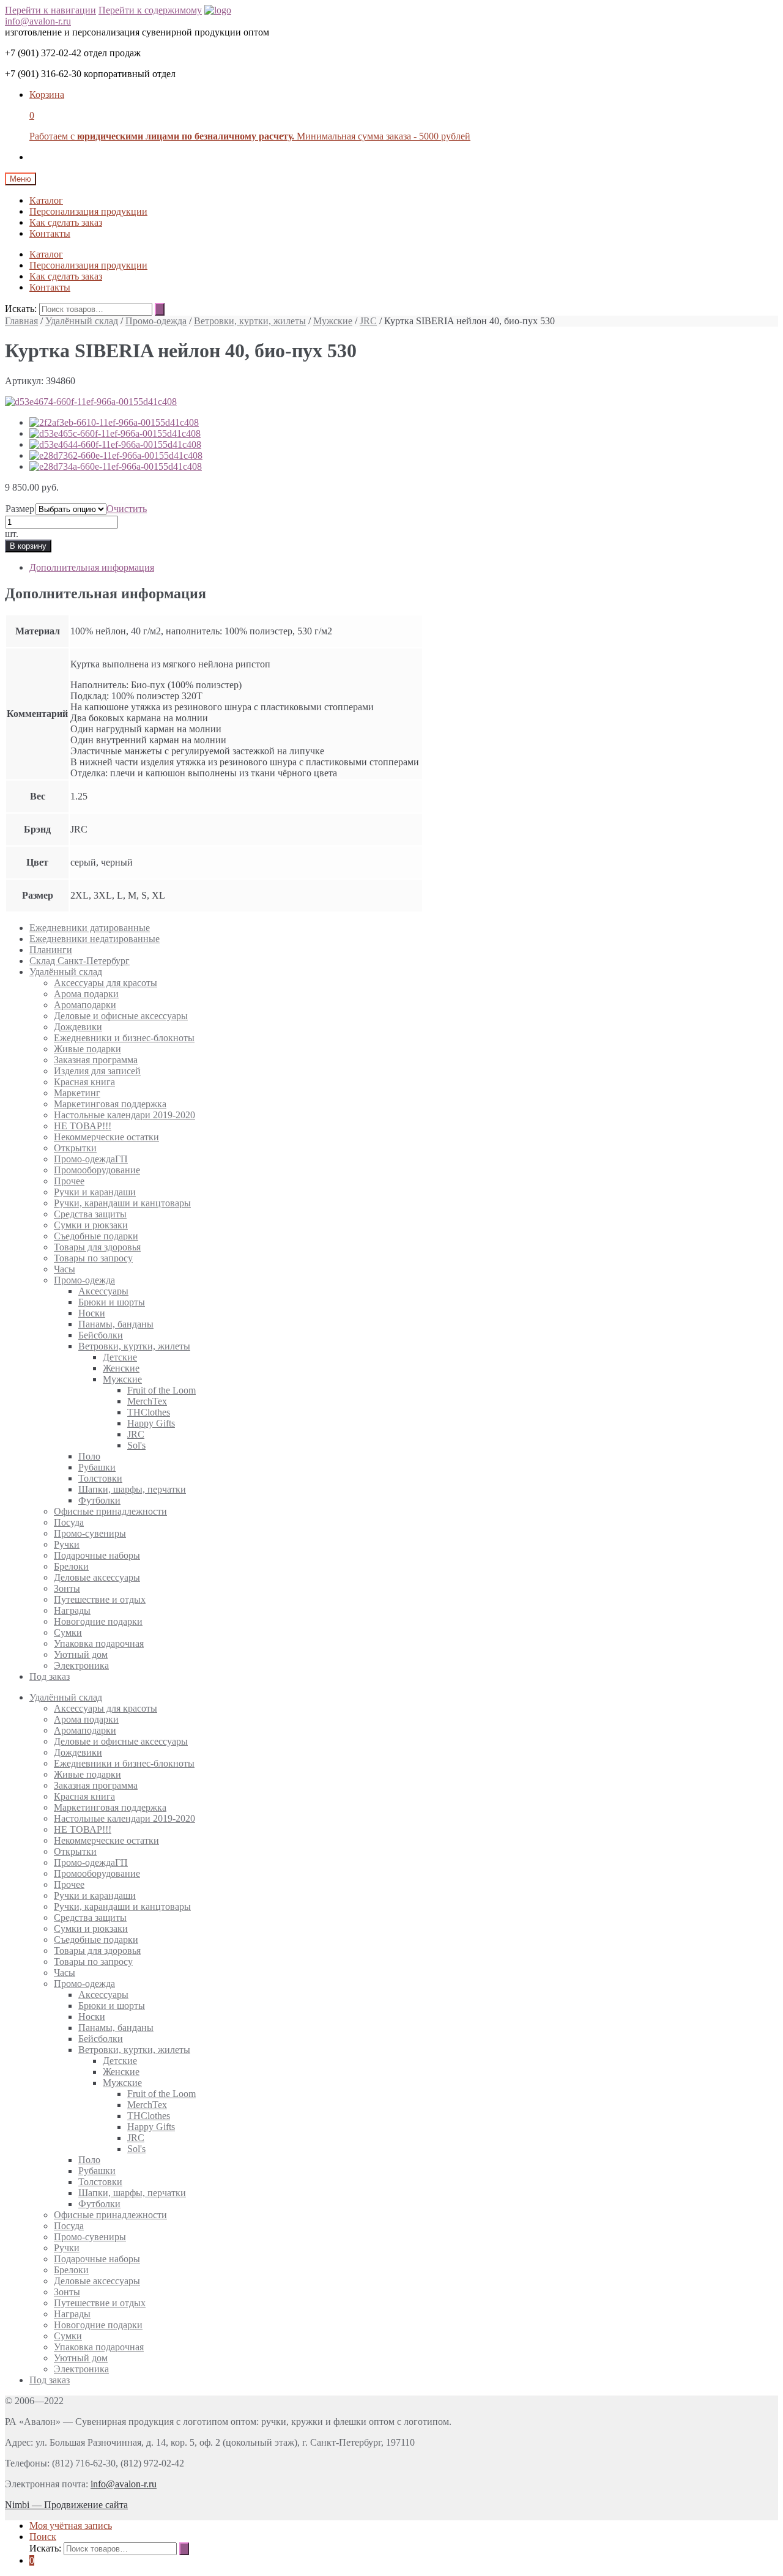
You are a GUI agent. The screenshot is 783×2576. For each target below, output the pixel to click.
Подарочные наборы (97, 1555)
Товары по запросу (93, 1258)
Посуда (69, 1522)
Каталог (46, 200)
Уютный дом (81, 1654)
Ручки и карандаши (95, 1192)
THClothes (149, 1412)
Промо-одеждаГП (91, 1159)
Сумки (68, 1632)
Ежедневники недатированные (95, 939)
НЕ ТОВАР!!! (83, 1126)
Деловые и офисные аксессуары (121, 1016)
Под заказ (50, 1676)
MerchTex (147, 1401)
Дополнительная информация (92, 567)
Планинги (51, 950)
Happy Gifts (151, 1423)
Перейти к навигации (50, 10)
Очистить (127, 509)
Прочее (69, 1181)
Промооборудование (97, 1170)
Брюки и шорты (112, 1302)
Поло (89, 1456)
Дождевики (78, 1027)
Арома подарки (86, 994)
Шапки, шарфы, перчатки (132, 1489)
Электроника (81, 1665)
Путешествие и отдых (100, 1599)
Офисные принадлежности (110, 1511)
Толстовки (100, 1478)
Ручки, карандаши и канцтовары (122, 1203)
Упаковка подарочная (99, 1643)
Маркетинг (77, 1093)
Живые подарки (87, 1049)
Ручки (67, 1544)
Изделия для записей (97, 1071)
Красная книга (84, 1082)
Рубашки (97, 1467)
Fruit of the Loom (161, 1390)
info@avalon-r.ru (38, 21)
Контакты (50, 233)
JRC (368, 321)
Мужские (333, 321)
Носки (92, 1313)
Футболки (99, 1500)
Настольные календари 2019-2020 (124, 1115)
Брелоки (71, 1566)
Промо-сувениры (90, 1533)
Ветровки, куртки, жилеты (250, 321)
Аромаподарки (85, 1005)
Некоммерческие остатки (106, 1137)
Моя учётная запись (71, 2526)
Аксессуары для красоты (106, 983)
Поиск (43, 2537)
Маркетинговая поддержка (110, 1104)
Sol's (136, 1445)
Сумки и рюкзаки (91, 1225)
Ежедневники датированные (90, 928)
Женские (121, 1368)
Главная (21, 321)
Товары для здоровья (97, 1247)
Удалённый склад (82, 321)
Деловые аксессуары (97, 1577)
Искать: (21, 309)
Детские (120, 1357)
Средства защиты (90, 1214)
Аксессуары (103, 1291)
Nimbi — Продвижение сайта (66, 2505)
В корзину (28, 546)
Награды (72, 1610)
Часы (65, 1269)
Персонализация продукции (88, 211)
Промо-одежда (156, 321)
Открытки (75, 1148)
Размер (20, 509)
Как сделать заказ (66, 222)
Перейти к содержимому (150, 10)
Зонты (67, 1588)
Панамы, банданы (116, 1324)
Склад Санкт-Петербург (80, 961)
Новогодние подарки (98, 1621)
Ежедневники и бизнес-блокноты (124, 1038)
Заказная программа (96, 1060)
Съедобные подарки (96, 1236)
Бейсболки (101, 1335)
